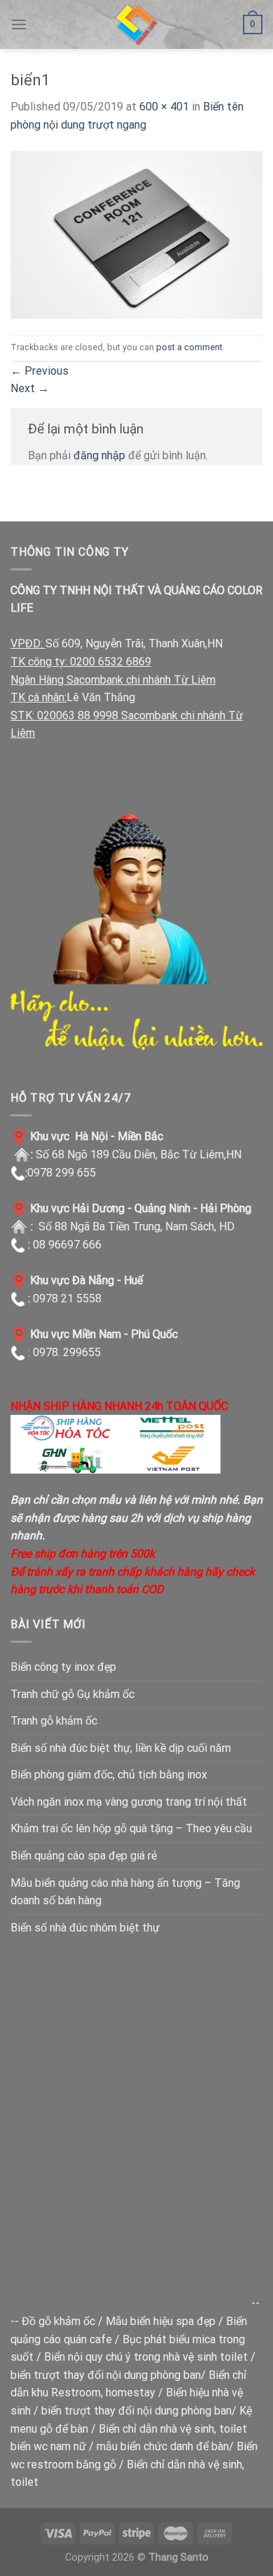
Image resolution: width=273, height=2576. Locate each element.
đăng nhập (99, 455)
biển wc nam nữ (48, 2446)
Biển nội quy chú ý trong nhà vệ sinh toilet (146, 2357)
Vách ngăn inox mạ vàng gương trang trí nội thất (129, 1802)
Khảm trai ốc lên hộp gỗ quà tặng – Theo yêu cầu (131, 1828)
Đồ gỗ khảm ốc (58, 2321)
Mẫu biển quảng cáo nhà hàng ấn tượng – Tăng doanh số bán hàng (125, 1892)
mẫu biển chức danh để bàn (163, 2446)
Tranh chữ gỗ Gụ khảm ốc (72, 1694)
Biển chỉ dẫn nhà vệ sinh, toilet (173, 2429)
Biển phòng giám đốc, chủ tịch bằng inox (109, 1775)
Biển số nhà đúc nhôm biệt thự (85, 1928)
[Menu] (19, 24)
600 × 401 (164, 107)
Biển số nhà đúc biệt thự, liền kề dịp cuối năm (121, 1748)
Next (30, 388)
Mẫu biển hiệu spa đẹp (161, 2321)
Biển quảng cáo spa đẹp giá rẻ (84, 1856)
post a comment (189, 347)
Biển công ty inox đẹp (63, 1667)
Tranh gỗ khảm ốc (54, 1721)
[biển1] (136, 234)
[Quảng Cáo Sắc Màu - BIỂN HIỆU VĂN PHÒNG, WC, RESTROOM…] (136, 24)
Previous (40, 371)
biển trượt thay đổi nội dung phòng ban (106, 2375)
